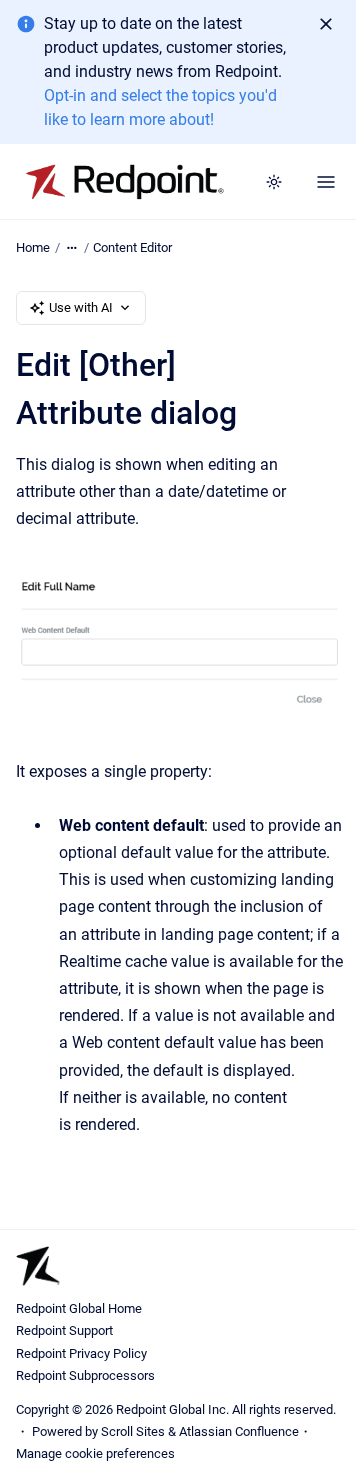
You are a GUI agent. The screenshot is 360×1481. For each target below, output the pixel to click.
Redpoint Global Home (79, 1308)
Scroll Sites (133, 1431)
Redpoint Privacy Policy (81, 1353)
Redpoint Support (64, 1330)
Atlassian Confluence (239, 1431)
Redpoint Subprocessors (85, 1375)
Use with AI (81, 307)
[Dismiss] (326, 24)
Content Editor (132, 247)
